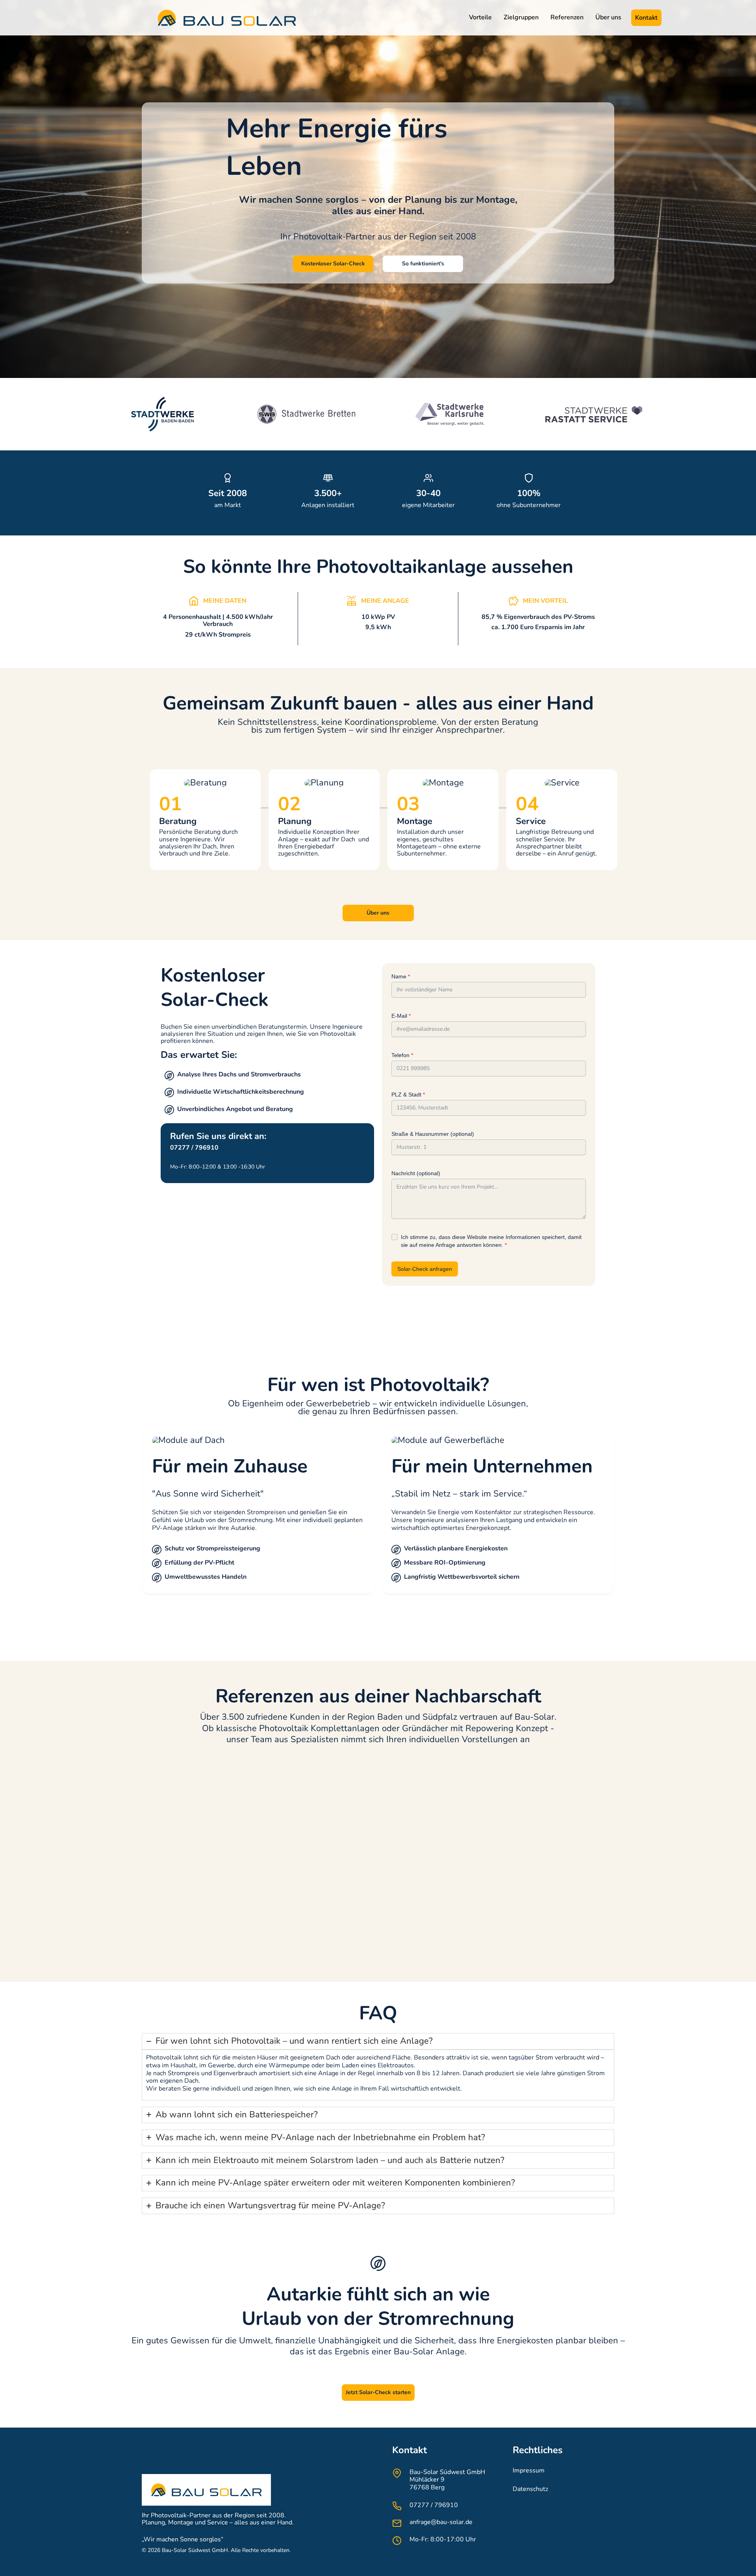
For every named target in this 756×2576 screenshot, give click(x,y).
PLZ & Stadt (408, 1094)
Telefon (402, 1055)
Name (401, 976)
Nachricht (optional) (416, 1173)
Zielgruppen (521, 17)
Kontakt (646, 18)
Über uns (608, 17)
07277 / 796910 (434, 2505)
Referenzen (567, 17)
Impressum (529, 2470)
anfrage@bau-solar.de (441, 2522)
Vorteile (480, 17)
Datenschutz (530, 2489)
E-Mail (401, 1016)
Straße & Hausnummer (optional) (433, 1134)
